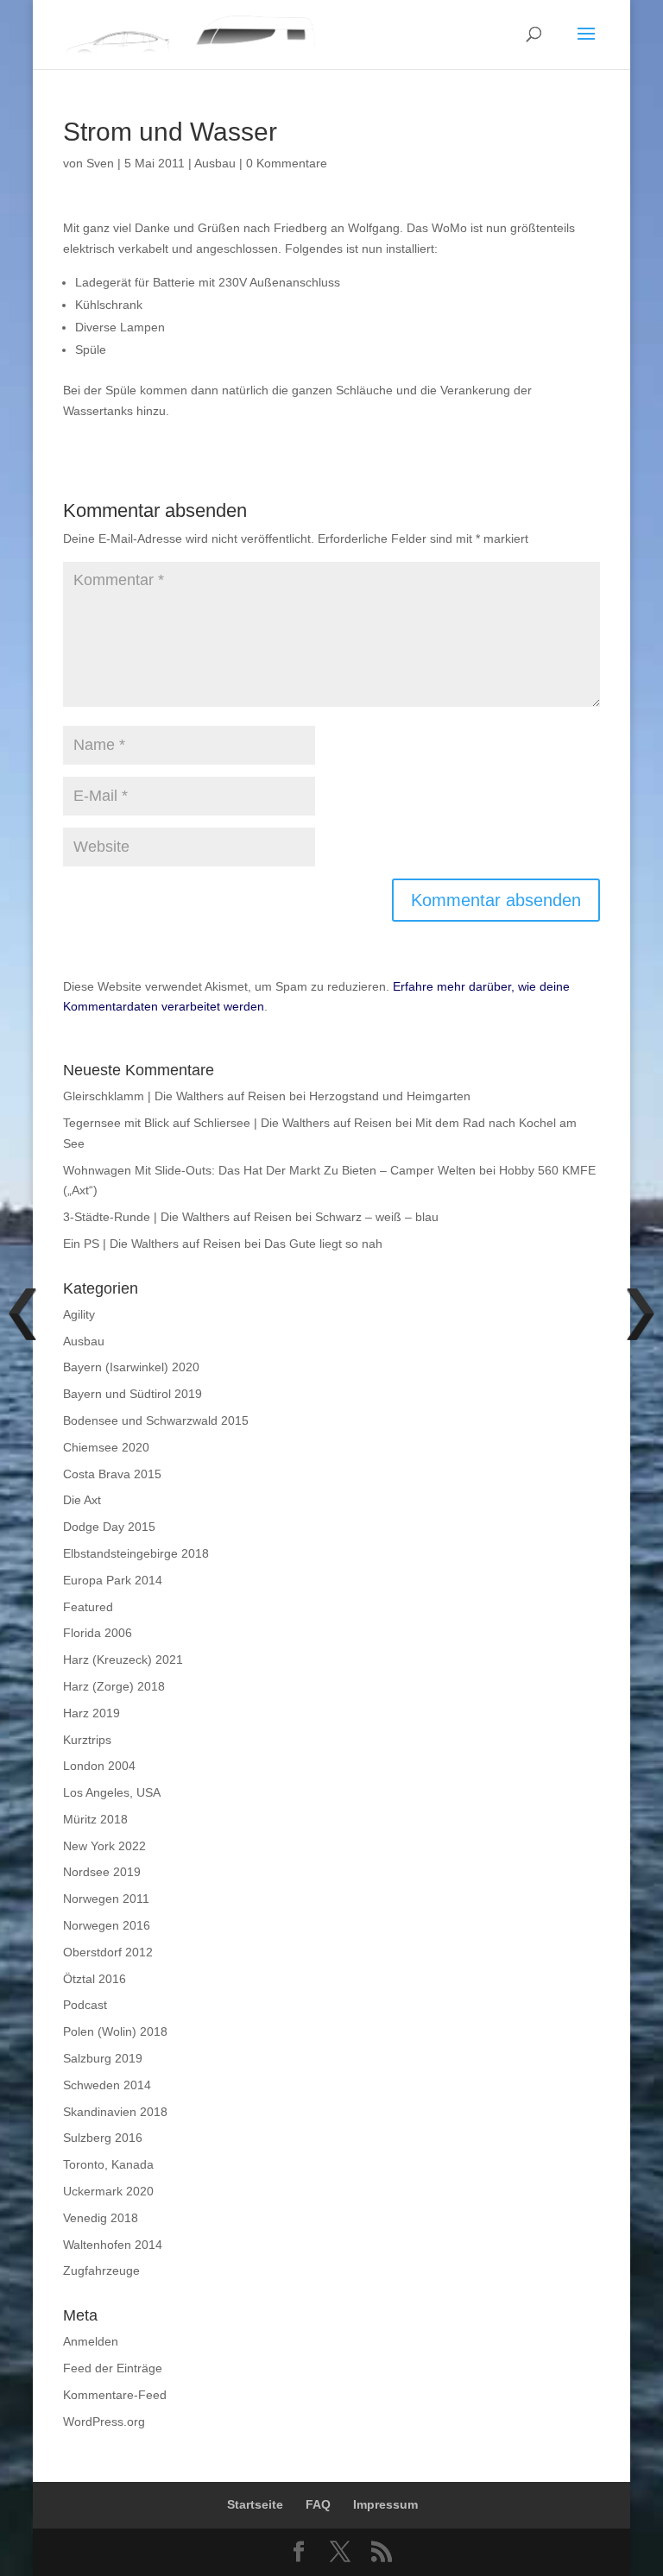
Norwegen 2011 (106, 1899)
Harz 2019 (92, 1713)
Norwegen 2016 (107, 1925)
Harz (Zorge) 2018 (114, 1686)
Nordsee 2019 (102, 1872)
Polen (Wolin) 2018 (115, 2031)
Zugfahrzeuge (101, 2271)
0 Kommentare (287, 163)
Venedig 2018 (101, 2218)
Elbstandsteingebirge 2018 (136, 1553)
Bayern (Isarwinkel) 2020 (131, 1367)
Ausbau (215, 163)
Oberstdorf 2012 (108, 1952)
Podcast (85, 2005)
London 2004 (99, 1766)
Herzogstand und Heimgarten (390, 1096)
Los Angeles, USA (112, 1792)
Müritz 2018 (95, 1819)
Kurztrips (87, 1740)
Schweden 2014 (107, 2085)
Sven (100, 163)
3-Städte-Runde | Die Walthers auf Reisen (177, 1217)
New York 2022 (104, 1846)
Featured (88, 1607)
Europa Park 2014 (113, 1580)
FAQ (318, 2504)
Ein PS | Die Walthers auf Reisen (152, 1244)
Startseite (255, 2504)
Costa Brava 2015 (112, 1474)
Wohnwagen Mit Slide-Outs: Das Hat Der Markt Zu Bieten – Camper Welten (269, 1170)
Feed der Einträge (113, 2368)
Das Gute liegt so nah (323, 1244)
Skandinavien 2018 (115, 2112)
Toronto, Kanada (108, 2164)
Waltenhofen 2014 (113, 2245)
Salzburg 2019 (103, 2058)
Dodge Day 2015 (109, 1527)
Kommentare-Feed (115, 2395)
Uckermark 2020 (108, 2191)
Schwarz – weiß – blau (377, 1217)
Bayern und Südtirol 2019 (133, 1394)
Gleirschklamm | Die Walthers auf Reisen (174, 1096)
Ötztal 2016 (95, 1979)
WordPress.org (104, 2422)
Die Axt (82, 1500)
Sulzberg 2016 (103, 2138)
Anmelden (91, 2341)
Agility (79, 1314)
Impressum (385, 2504)
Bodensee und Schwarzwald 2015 (156, 1420)
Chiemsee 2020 (106, 1447)
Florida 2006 (98, 1633)
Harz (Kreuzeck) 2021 (123, 1660)
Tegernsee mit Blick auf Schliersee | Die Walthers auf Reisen (227, 1123)
